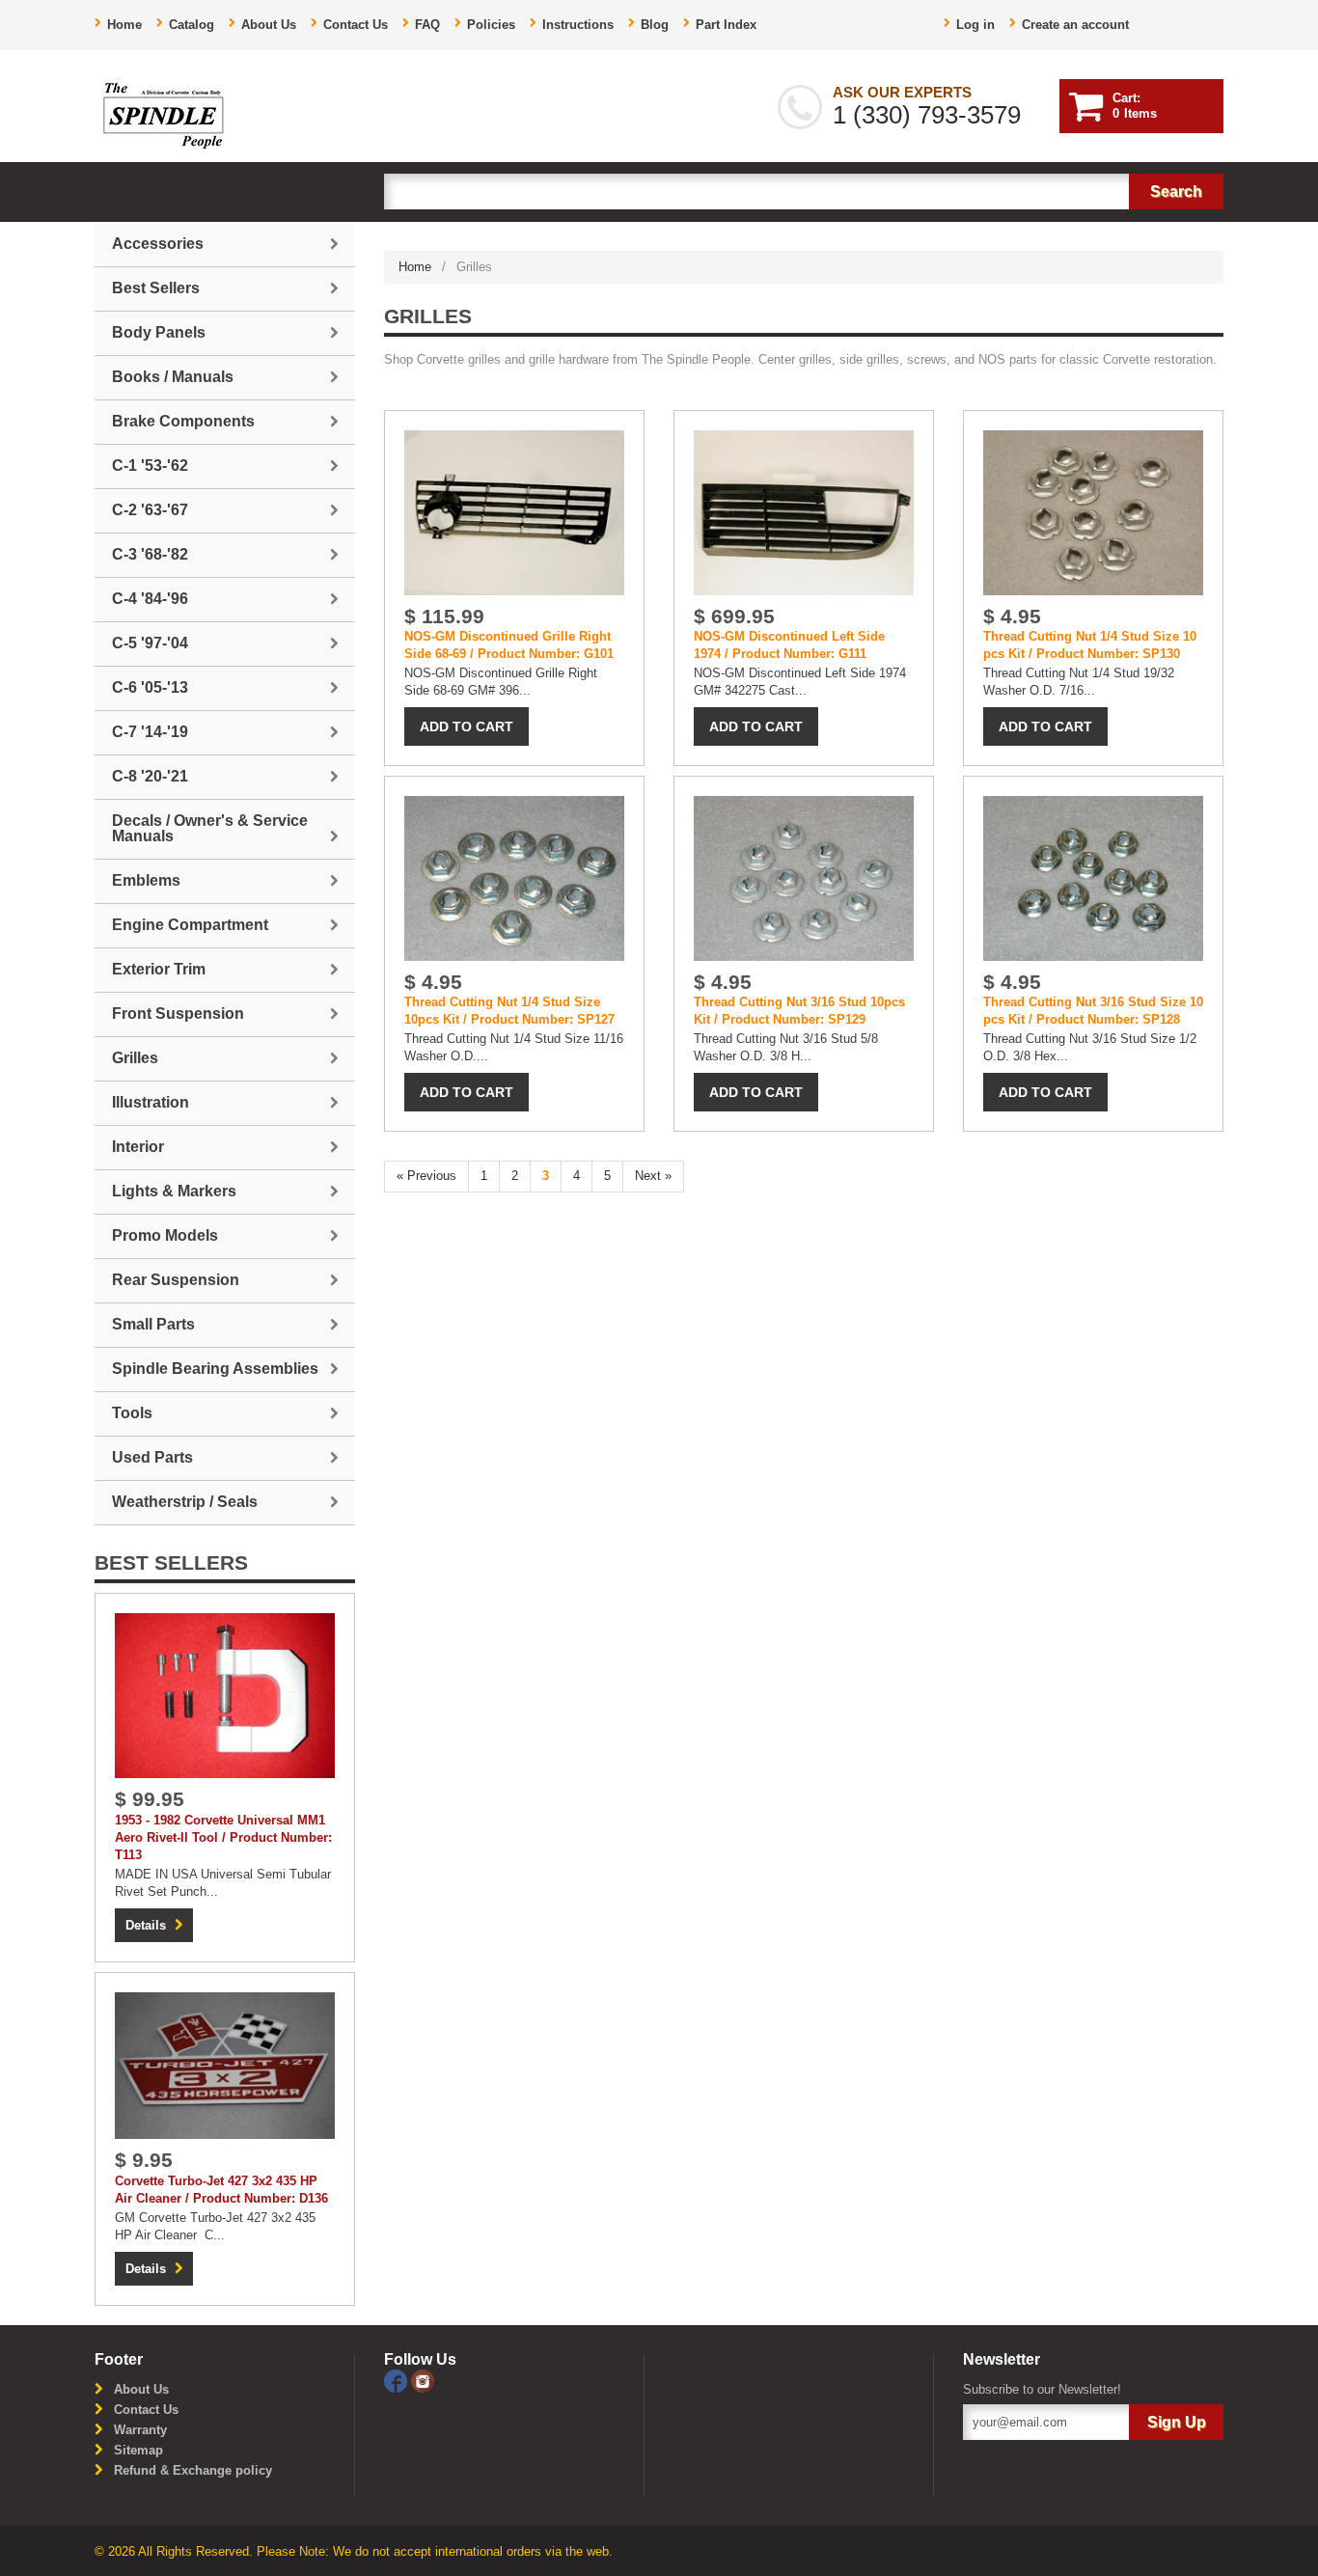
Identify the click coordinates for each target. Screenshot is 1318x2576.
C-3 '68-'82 (150, 554)
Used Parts (152, 1457)
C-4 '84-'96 (150, 599)
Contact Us (356, 25)
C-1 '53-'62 (150, 466)
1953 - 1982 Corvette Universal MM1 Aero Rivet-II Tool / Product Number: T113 (223, 1837)
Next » (653, 1176)
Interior (138, 1147)
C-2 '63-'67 (150, 510)
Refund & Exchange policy (193, 2470)
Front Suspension (178, 1014)
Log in (975, 25)
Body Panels (159, 332)
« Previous (426, 1176)
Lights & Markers (174, 1191)
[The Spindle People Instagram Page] (423, 2380)
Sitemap (138, 2450)
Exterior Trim (159, 969)
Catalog (192, 25)
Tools (132, 1413)
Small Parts (153, 1324)
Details (146, 1925)
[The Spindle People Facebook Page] (398, 2380)
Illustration (151, 1102)
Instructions (578, 25)
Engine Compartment (190, 925)
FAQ (427, 25)
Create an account (1075, 25)
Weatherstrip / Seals (185, 1502)
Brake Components (183, 421)
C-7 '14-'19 (150, 732)
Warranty (140, 2430)
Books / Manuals (173, 377)
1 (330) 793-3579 (927, 115)
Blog (655, 25)
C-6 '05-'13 (150, 687)
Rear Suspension (176, 1280)
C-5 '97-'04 (150, 643)
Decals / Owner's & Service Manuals (210, 828)
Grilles (135, 1058)
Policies (491, 25)
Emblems (146, 880)
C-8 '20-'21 (150, 776)
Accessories (158, 244)
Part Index (726, 25)
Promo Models (165, 1235)
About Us (269, 25)
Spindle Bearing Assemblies (215, 1369)
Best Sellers (156, 288)
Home (124, 25)
